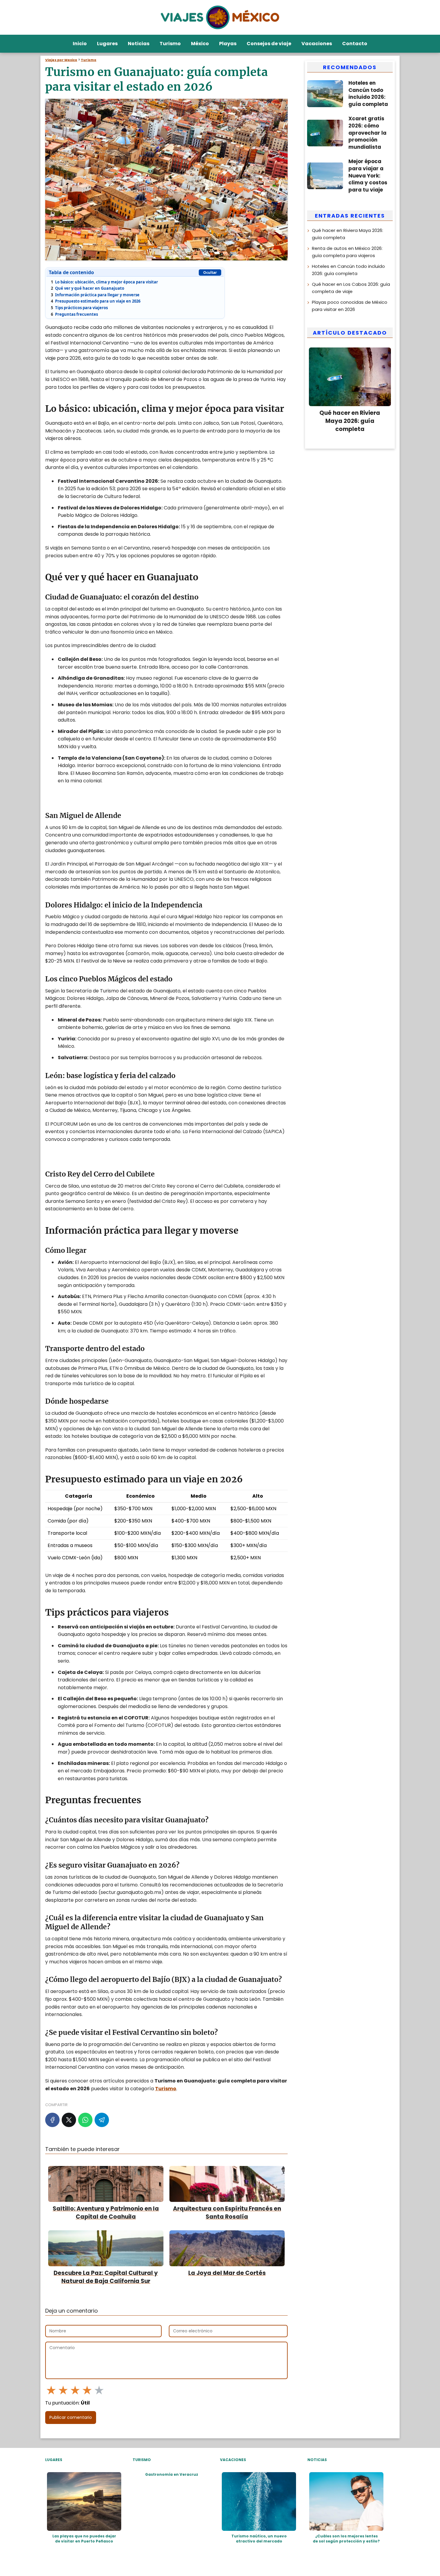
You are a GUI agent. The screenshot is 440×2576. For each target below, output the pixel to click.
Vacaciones (317, 44)
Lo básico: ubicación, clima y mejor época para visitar (104, 282)
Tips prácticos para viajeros (79, 308)
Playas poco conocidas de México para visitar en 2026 (350, 306)
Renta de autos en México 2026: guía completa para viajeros (347, 252)
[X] (69, 2120)
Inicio (80, 44)
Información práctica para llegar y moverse (95, 295)
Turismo (170, 44)
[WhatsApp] (85, 2120)
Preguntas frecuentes (74, 314)
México (200, 44)
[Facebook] (52, 2120)
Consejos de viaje (269, 44)
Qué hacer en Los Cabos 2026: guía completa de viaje (351, 288)
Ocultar (210, 273)
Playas (228, 44)
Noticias (139, 44)
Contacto (355, 44)
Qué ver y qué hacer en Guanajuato (88, 288)
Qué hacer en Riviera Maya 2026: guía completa (348, 234)
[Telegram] (102, 2120)
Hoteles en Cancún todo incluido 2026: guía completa (348, 270)
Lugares (107, 44)
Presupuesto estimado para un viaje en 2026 (96, 301)
